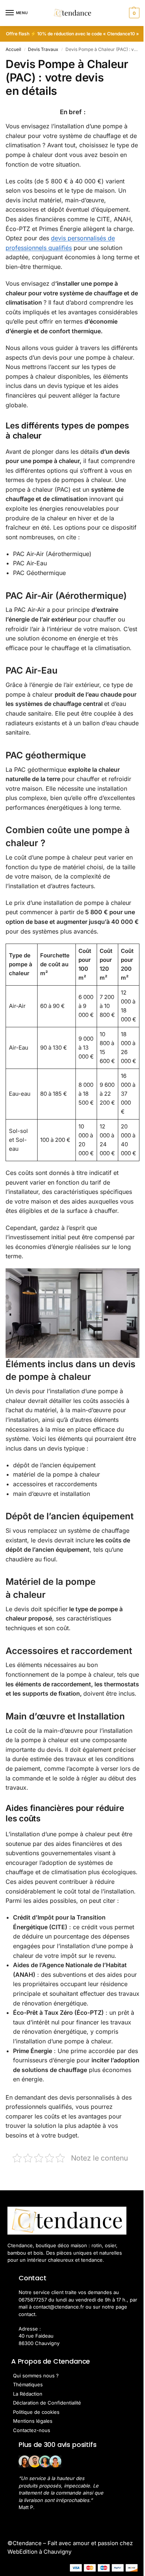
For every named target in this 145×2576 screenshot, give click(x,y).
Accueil (13, 49)
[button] (133, 13)
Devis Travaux (43, 49)
